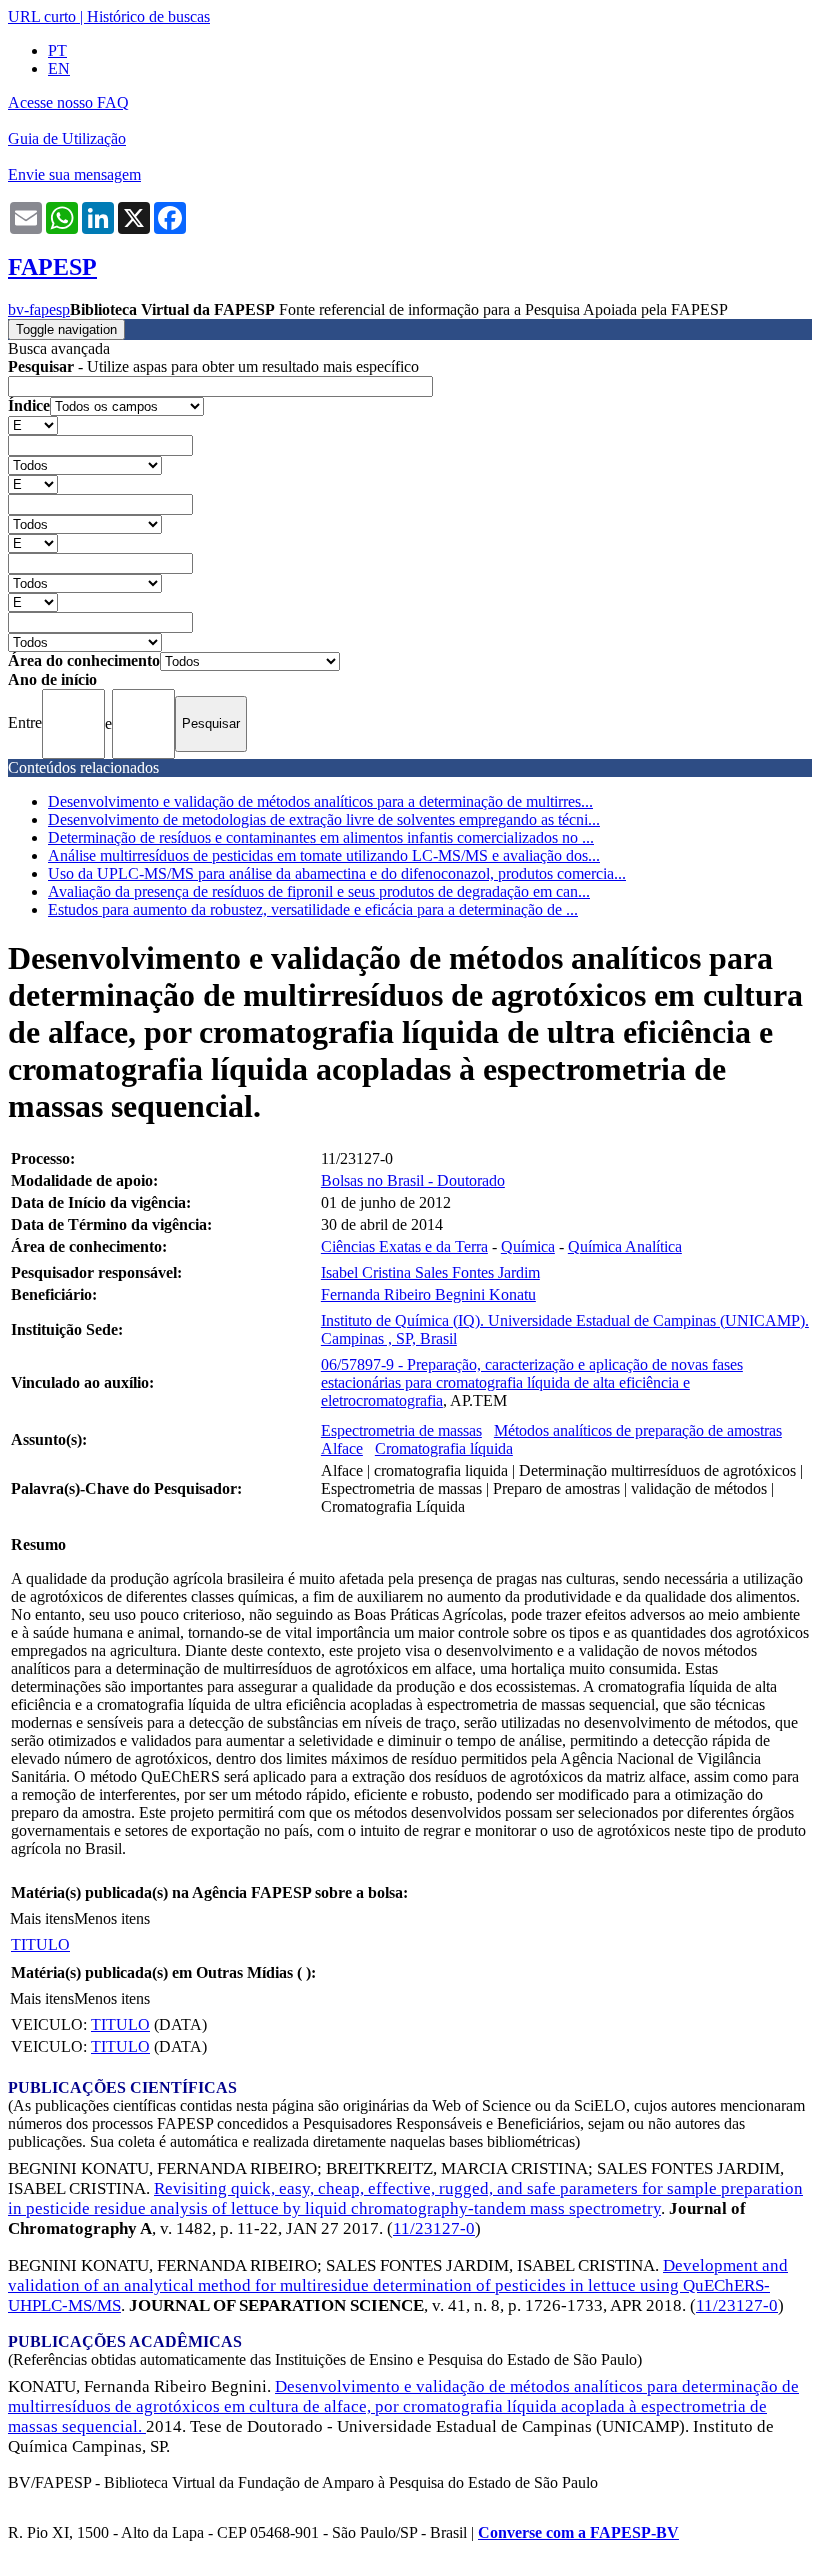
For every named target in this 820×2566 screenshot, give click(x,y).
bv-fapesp (39, 309)
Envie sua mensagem (74, 174)
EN (59, 68)
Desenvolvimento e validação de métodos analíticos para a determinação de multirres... (320, 801)
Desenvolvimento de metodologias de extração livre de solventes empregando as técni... (324, 819)
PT (57, 50)
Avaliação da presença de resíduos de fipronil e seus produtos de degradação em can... (319, 891)
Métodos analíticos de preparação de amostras (638, 1430)
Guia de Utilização (67, 138)
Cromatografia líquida (444, 1448)
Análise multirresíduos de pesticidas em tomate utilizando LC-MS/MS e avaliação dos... (324, 855)
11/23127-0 (434, 2228)
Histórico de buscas (148, 16)
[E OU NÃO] (33, 424)
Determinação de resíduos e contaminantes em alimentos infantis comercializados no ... (321, 837)
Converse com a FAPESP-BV (578, 2532)
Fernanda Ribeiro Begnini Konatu (428, 1294)
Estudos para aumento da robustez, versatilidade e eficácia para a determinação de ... (313, 909)
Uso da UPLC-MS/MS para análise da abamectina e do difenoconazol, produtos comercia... (337, 873)
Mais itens (42, 1918)
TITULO (40, 1944)
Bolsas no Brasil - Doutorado (413, 1180)
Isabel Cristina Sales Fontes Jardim (430, 1272)
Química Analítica (625, 1246)
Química (528, 1246)
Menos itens (112, 1918)
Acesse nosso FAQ (68, 102)
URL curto (42, 16)
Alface (342, 1448)
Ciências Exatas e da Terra (404, 1246)
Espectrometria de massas (401, 1430)
